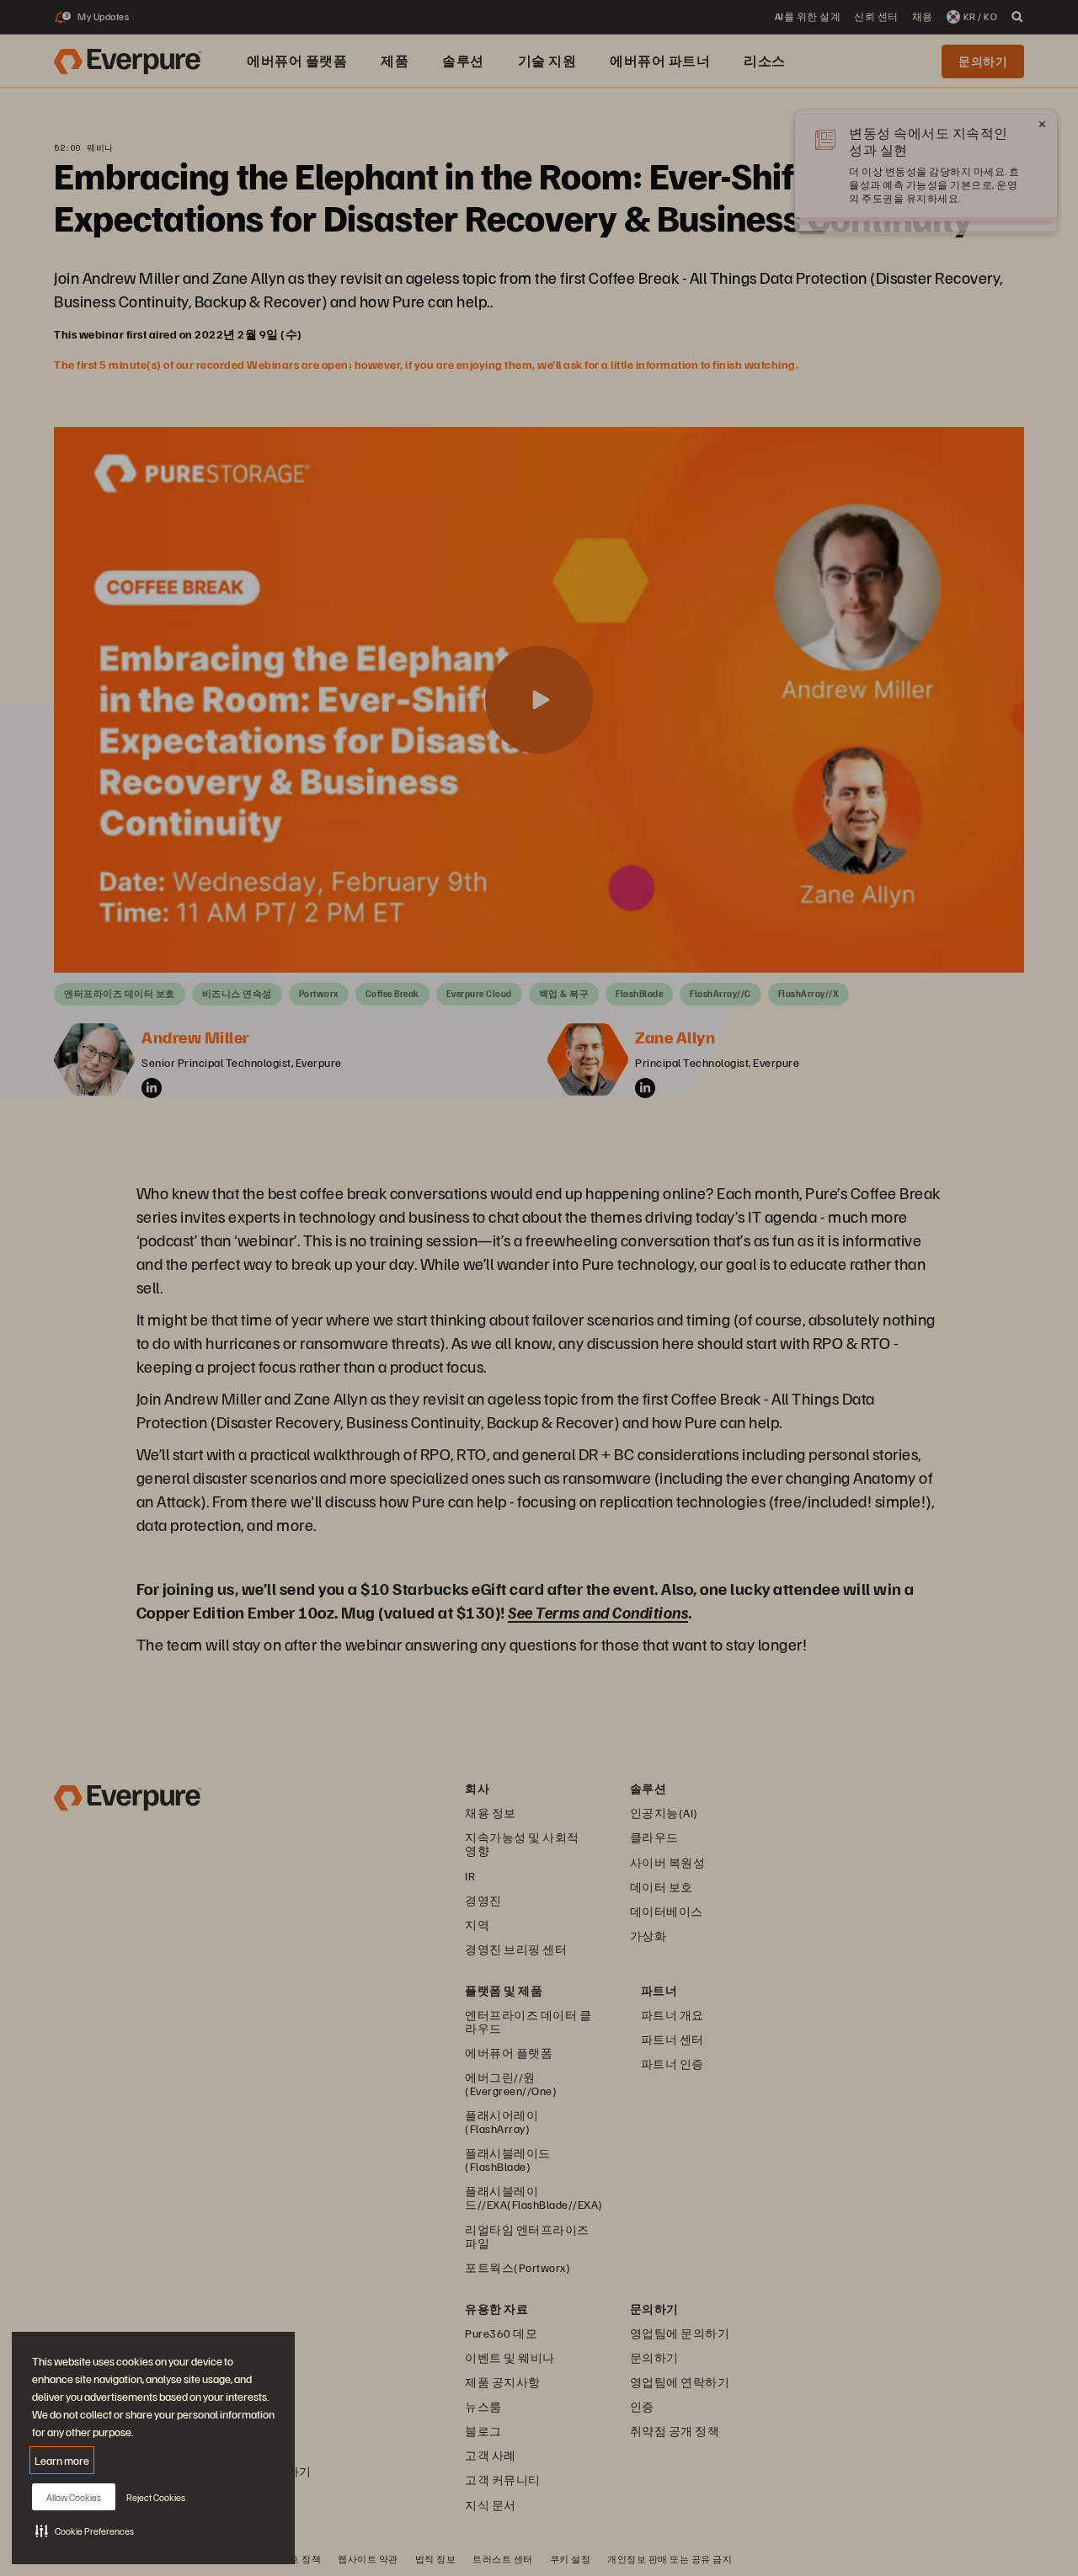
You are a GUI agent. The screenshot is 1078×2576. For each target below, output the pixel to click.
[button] (85, 2531)
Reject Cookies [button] (156, 2497)
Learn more (62, 2460)
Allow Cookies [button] (74, 2497)
